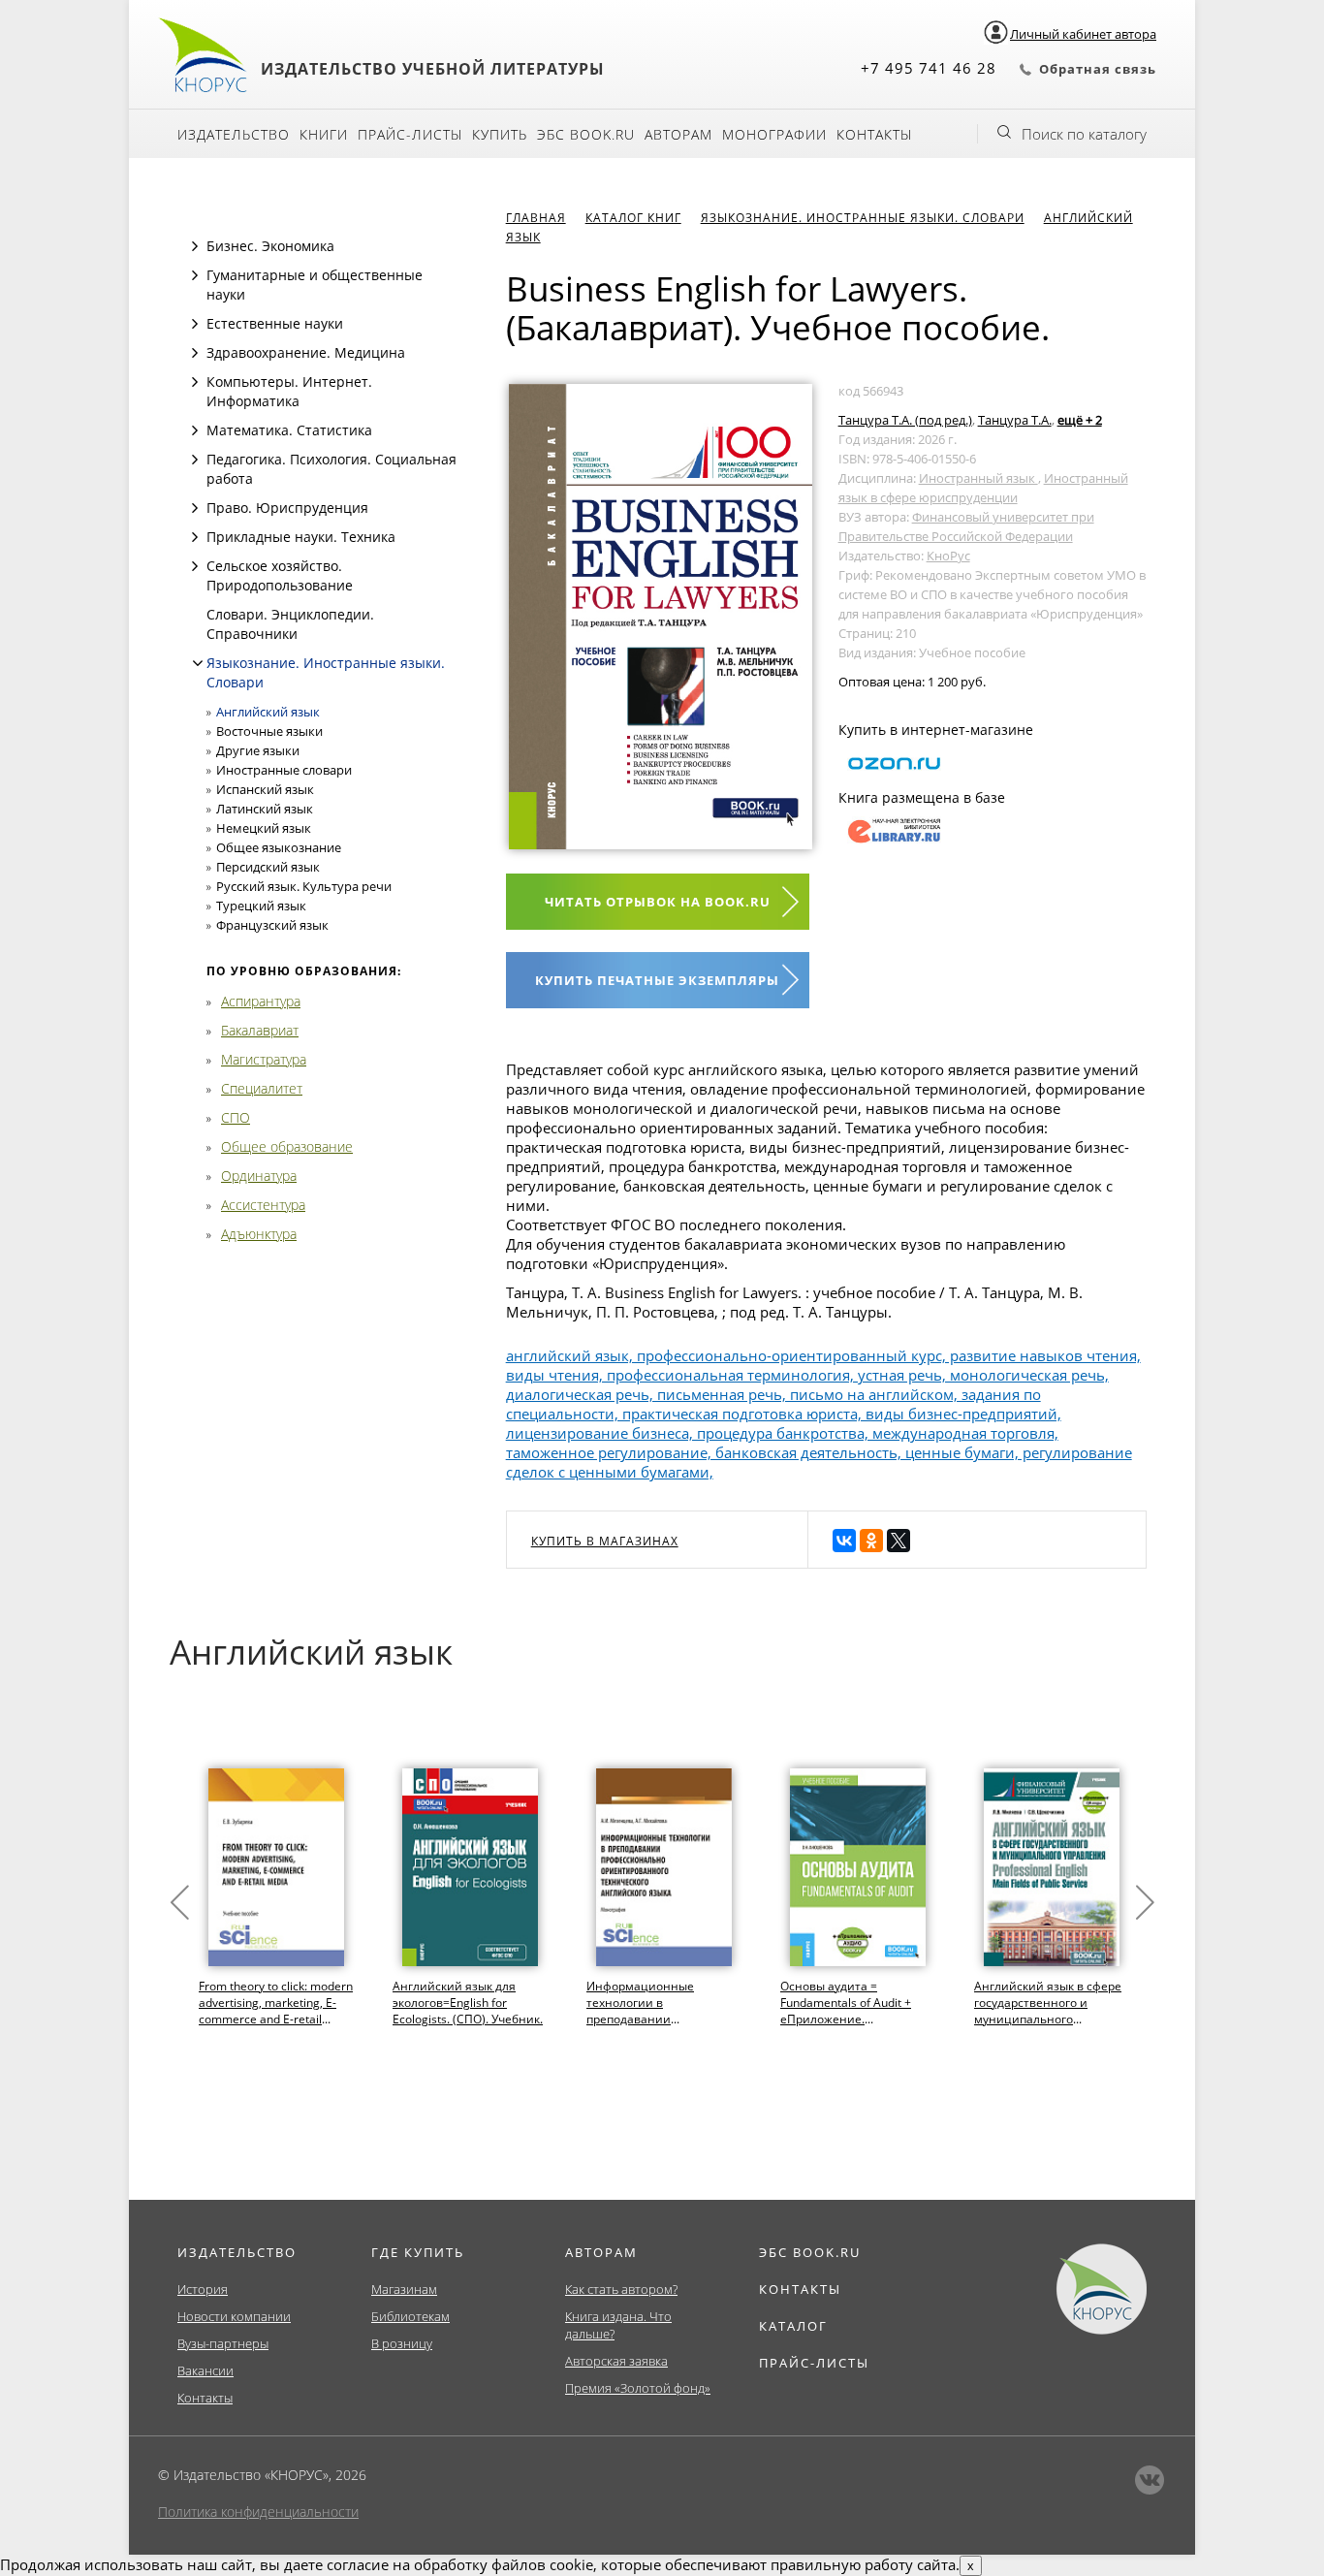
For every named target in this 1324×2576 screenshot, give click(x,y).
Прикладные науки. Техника (301, 537)
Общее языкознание (279, 847)
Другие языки (258, 750)
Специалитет (262, 1088)
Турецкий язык (261, 906)
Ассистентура (263, 1205)
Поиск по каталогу (1084, 134)
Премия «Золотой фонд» (638, 2388)
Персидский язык (268, 867)
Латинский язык (265, 809)
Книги (324, 134)
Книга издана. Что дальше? (618, 2325)
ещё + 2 (1080, 420)
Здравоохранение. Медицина (306, 352)
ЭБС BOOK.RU (810, 2252)
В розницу (402, 2343)
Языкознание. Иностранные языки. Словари (863, 218)
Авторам (678, 134)
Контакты (874, 134)
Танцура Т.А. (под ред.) (905, 420)
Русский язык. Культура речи (304, 886)
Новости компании (234, 2316)
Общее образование (287, 1146)
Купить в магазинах (605, 1541)
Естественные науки (275, 323)
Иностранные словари (284, 770)
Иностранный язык (978, 478)
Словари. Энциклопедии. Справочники (290, 624)
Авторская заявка (616, 2361)
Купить (500, 134)
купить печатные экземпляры (657, 980)
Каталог (793, 2326)
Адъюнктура (259, 1234)
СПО (236, 1117)
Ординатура (259, 1176)
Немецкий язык (264, 828)
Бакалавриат (260, 1030)
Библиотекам (410, 2316)
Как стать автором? (621, 2289)
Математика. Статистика (289, 430)
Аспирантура (261, 1001)
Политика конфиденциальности (258, 2512)
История (203, 2289)
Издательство (234, 134)
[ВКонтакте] (844, 1541)
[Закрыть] (198, 663)
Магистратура (264, 1059)
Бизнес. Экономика (270, 246)
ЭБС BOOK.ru (586, 134)
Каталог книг (633, 218)
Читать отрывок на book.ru (658, 902)
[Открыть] (195, 246)
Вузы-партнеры (223, 2343)
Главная (536, 218)
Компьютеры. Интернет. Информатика (289, 391)
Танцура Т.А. (1015, 420)
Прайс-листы (410, 134)
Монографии (774, 134)
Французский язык (272, 925)
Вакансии (205, 2370)
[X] (898, 1541)
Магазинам (404, 2289)
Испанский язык (265, 789)
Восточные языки (269, 731)
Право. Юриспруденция (287, 508)
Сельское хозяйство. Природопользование (280, 575)
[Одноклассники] (871, 1541)
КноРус (948, 556)
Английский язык (268, 712)
